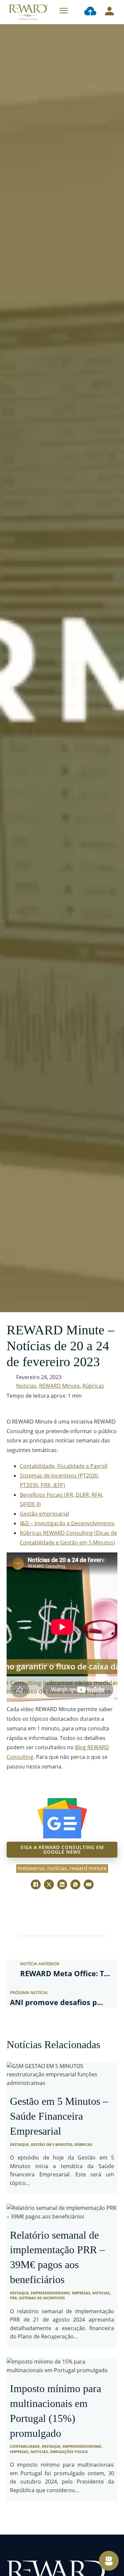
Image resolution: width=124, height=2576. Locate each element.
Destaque (19, 2144)
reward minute (88, 1868)
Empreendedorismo (50, 2293)
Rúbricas (93, 1386)
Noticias (26, 1386)
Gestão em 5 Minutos (52, 2144)
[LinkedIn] (62, 1884)
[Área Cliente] (109, 12)
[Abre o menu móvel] (64, 11)
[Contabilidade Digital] (90, 12)
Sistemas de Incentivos (42, 2298)
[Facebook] (36, 1884)
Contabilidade (25, 2446)
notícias (57, 1868)
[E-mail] (89, 1884)
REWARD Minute (59, 1386)
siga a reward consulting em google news (62, 1849)
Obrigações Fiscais (69, 2452)
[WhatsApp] (75, 1884)
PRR (13, 2298)
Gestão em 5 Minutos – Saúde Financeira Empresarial (59, 2116)
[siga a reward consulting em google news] (62, 1818)
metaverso (31, 1868)
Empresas (81, 2293)
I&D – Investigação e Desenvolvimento (67, 1523)
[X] (49, 1884)
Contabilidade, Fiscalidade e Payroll (64, 1466)
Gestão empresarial (44, 1514)
